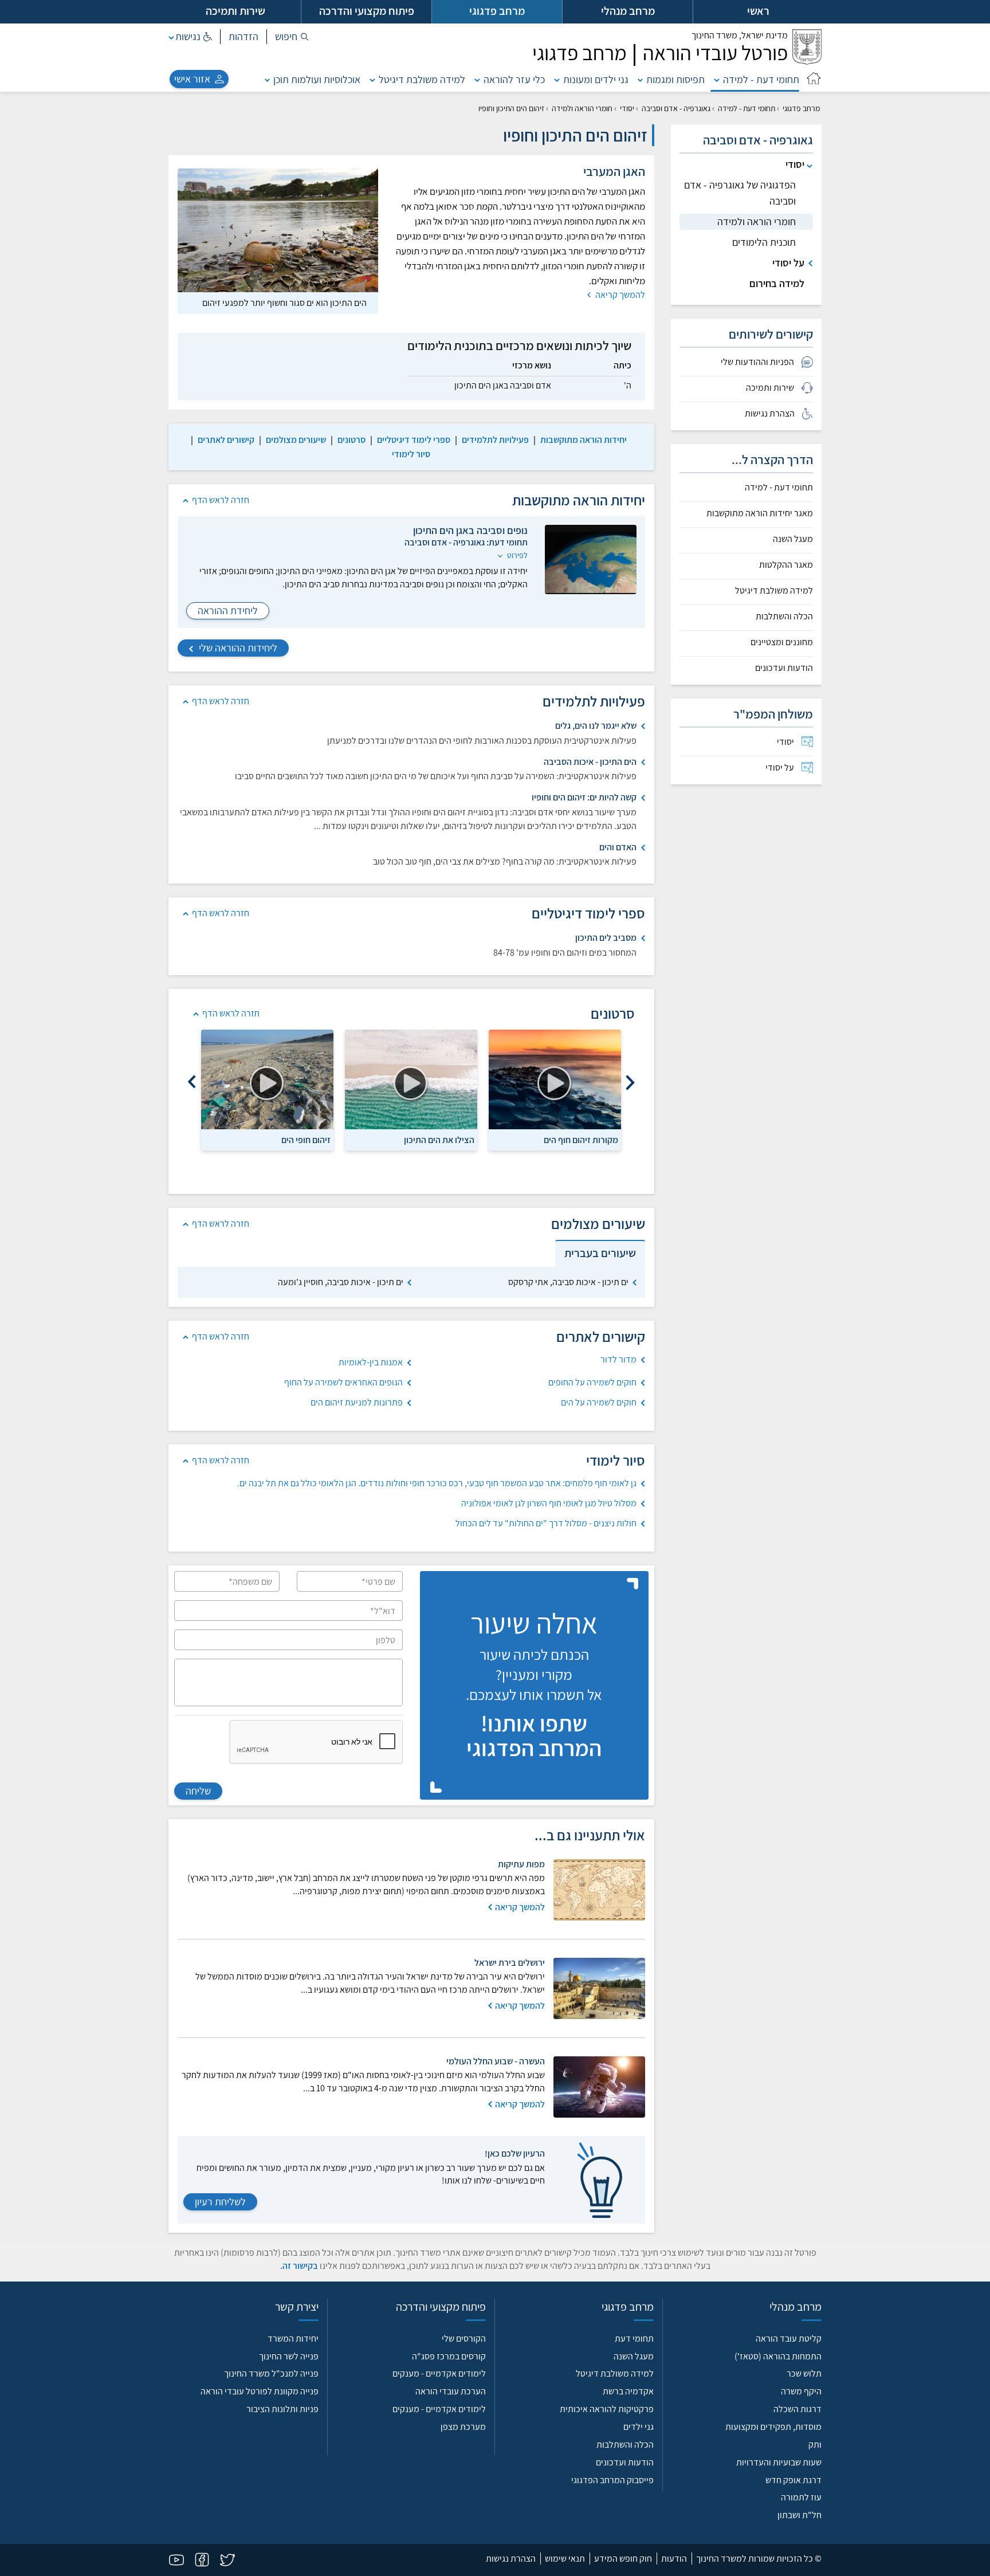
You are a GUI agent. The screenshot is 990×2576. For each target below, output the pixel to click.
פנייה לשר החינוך (289, 2356)
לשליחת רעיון (220, 2202)
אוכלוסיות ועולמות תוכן (317, 79)
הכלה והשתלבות (784, 616)
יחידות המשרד (293, 2339)
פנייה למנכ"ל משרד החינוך (271, 2373)
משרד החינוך (740, 35)
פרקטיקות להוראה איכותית (607, 2409)
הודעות (674, 2559)
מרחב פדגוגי (801, 108)
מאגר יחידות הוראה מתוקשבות (760, 513)
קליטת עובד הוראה (789, 2339)
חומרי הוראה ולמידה (582, 108)
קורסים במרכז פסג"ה (449, 2356)
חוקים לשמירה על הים (599, 1402)
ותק (815, 2445)
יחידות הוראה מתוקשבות (584, 440)
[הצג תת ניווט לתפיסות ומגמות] (641, 79)
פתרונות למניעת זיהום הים (357, 1402)
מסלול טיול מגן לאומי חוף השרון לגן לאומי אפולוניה (549, 1503)
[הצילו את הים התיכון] (411, 1079)
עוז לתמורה (801, 2497)
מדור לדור (618, 1359)
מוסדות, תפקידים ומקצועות (773, 2427)
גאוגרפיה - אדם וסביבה (676, 108)
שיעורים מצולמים (296, 440)
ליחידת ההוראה (228, 610)
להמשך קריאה (619, 295)
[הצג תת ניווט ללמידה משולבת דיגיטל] (372, 79)
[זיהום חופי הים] (267, 1079)
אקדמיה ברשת (628, 2391)
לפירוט (516, 555)
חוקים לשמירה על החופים (592, 1382)
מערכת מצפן (463, 2427)
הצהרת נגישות (511, 2559)
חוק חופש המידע (623, 2559)
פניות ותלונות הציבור (282, 2409)
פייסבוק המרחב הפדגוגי (612, 2480)
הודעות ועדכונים (784, 668)
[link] (584, 440)
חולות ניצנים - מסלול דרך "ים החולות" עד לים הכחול (546, 1523)
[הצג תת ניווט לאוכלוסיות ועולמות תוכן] (268, 79)
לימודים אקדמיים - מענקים (439, 2373)
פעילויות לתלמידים (495, 440)
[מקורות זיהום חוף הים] (555, 1079)
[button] (292, 37)
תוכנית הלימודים (764, 242)
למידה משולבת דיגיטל (422, 79)
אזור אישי (192, 79)
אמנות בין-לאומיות (371, 1362)
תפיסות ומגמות (675, 79)
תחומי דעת (634, 2339)
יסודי (627, 108)
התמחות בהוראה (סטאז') (778, 2356)
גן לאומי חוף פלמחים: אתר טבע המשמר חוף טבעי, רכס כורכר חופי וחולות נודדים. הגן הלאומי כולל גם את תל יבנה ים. (437, 1483)
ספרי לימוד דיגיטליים (414, 440)
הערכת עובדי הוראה (451, 2391)
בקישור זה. (299, 2266)
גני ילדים (639, 2427)
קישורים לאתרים (226, 440)
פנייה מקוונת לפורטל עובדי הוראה (260, 2391)
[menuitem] (746, 742)
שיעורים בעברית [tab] (600, 1253)
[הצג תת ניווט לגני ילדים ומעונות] (557, 79)
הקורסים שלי (464, 2339)
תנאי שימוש (565, 2559)
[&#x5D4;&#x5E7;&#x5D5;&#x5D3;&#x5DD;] (630, 1083)
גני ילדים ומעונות (596, 79)
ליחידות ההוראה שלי (237, 648)
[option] (555, 1090)
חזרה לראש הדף (221, 500)
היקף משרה (801, 2391)
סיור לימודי (411, 454)
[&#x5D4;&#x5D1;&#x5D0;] (192, 1083)
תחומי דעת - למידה (761, 79)
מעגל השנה (793, 539)
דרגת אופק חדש (793, 2480)
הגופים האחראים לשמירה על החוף (343, 1382)
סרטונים (351, 440)
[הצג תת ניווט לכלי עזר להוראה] (477, 79)
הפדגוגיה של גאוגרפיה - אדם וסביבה (740, 193)
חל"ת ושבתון (800, 2515)
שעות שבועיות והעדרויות (779, 2462)
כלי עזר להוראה (514, 79)
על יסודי (788, 263)
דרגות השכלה (797, 2409)
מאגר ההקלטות (786, 565)
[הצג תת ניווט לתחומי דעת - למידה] (717, 79)
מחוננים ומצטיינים (782, 642)
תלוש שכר (804, 2373)
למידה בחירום (777, 283)
